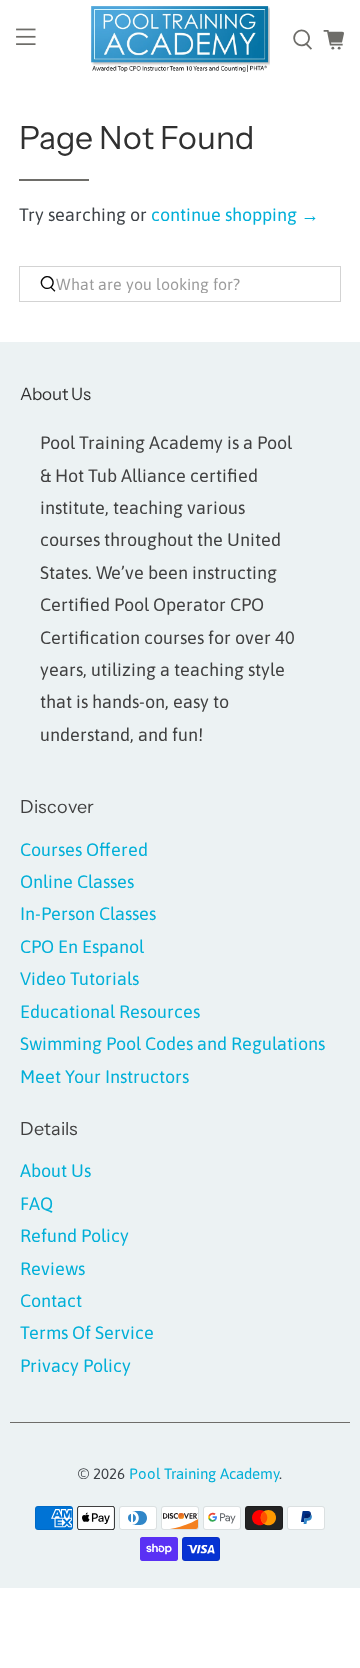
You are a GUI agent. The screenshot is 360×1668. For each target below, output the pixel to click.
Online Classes (77, 881)
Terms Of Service (87, 1332)
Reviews (52, 1268)
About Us (55, 1170)
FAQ (36, 1203)
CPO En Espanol (82, 946)
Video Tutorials (79, 978)
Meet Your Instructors (104, 1076)
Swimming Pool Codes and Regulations (172, 1043)
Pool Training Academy (204, 1473)
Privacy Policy (75, 1365)
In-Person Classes (88, 913)
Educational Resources (110, 1011)
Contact (51, 1300)
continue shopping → (235, 214)
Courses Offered (84, 849)
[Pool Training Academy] (180, 40)
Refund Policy (74, 1235)
